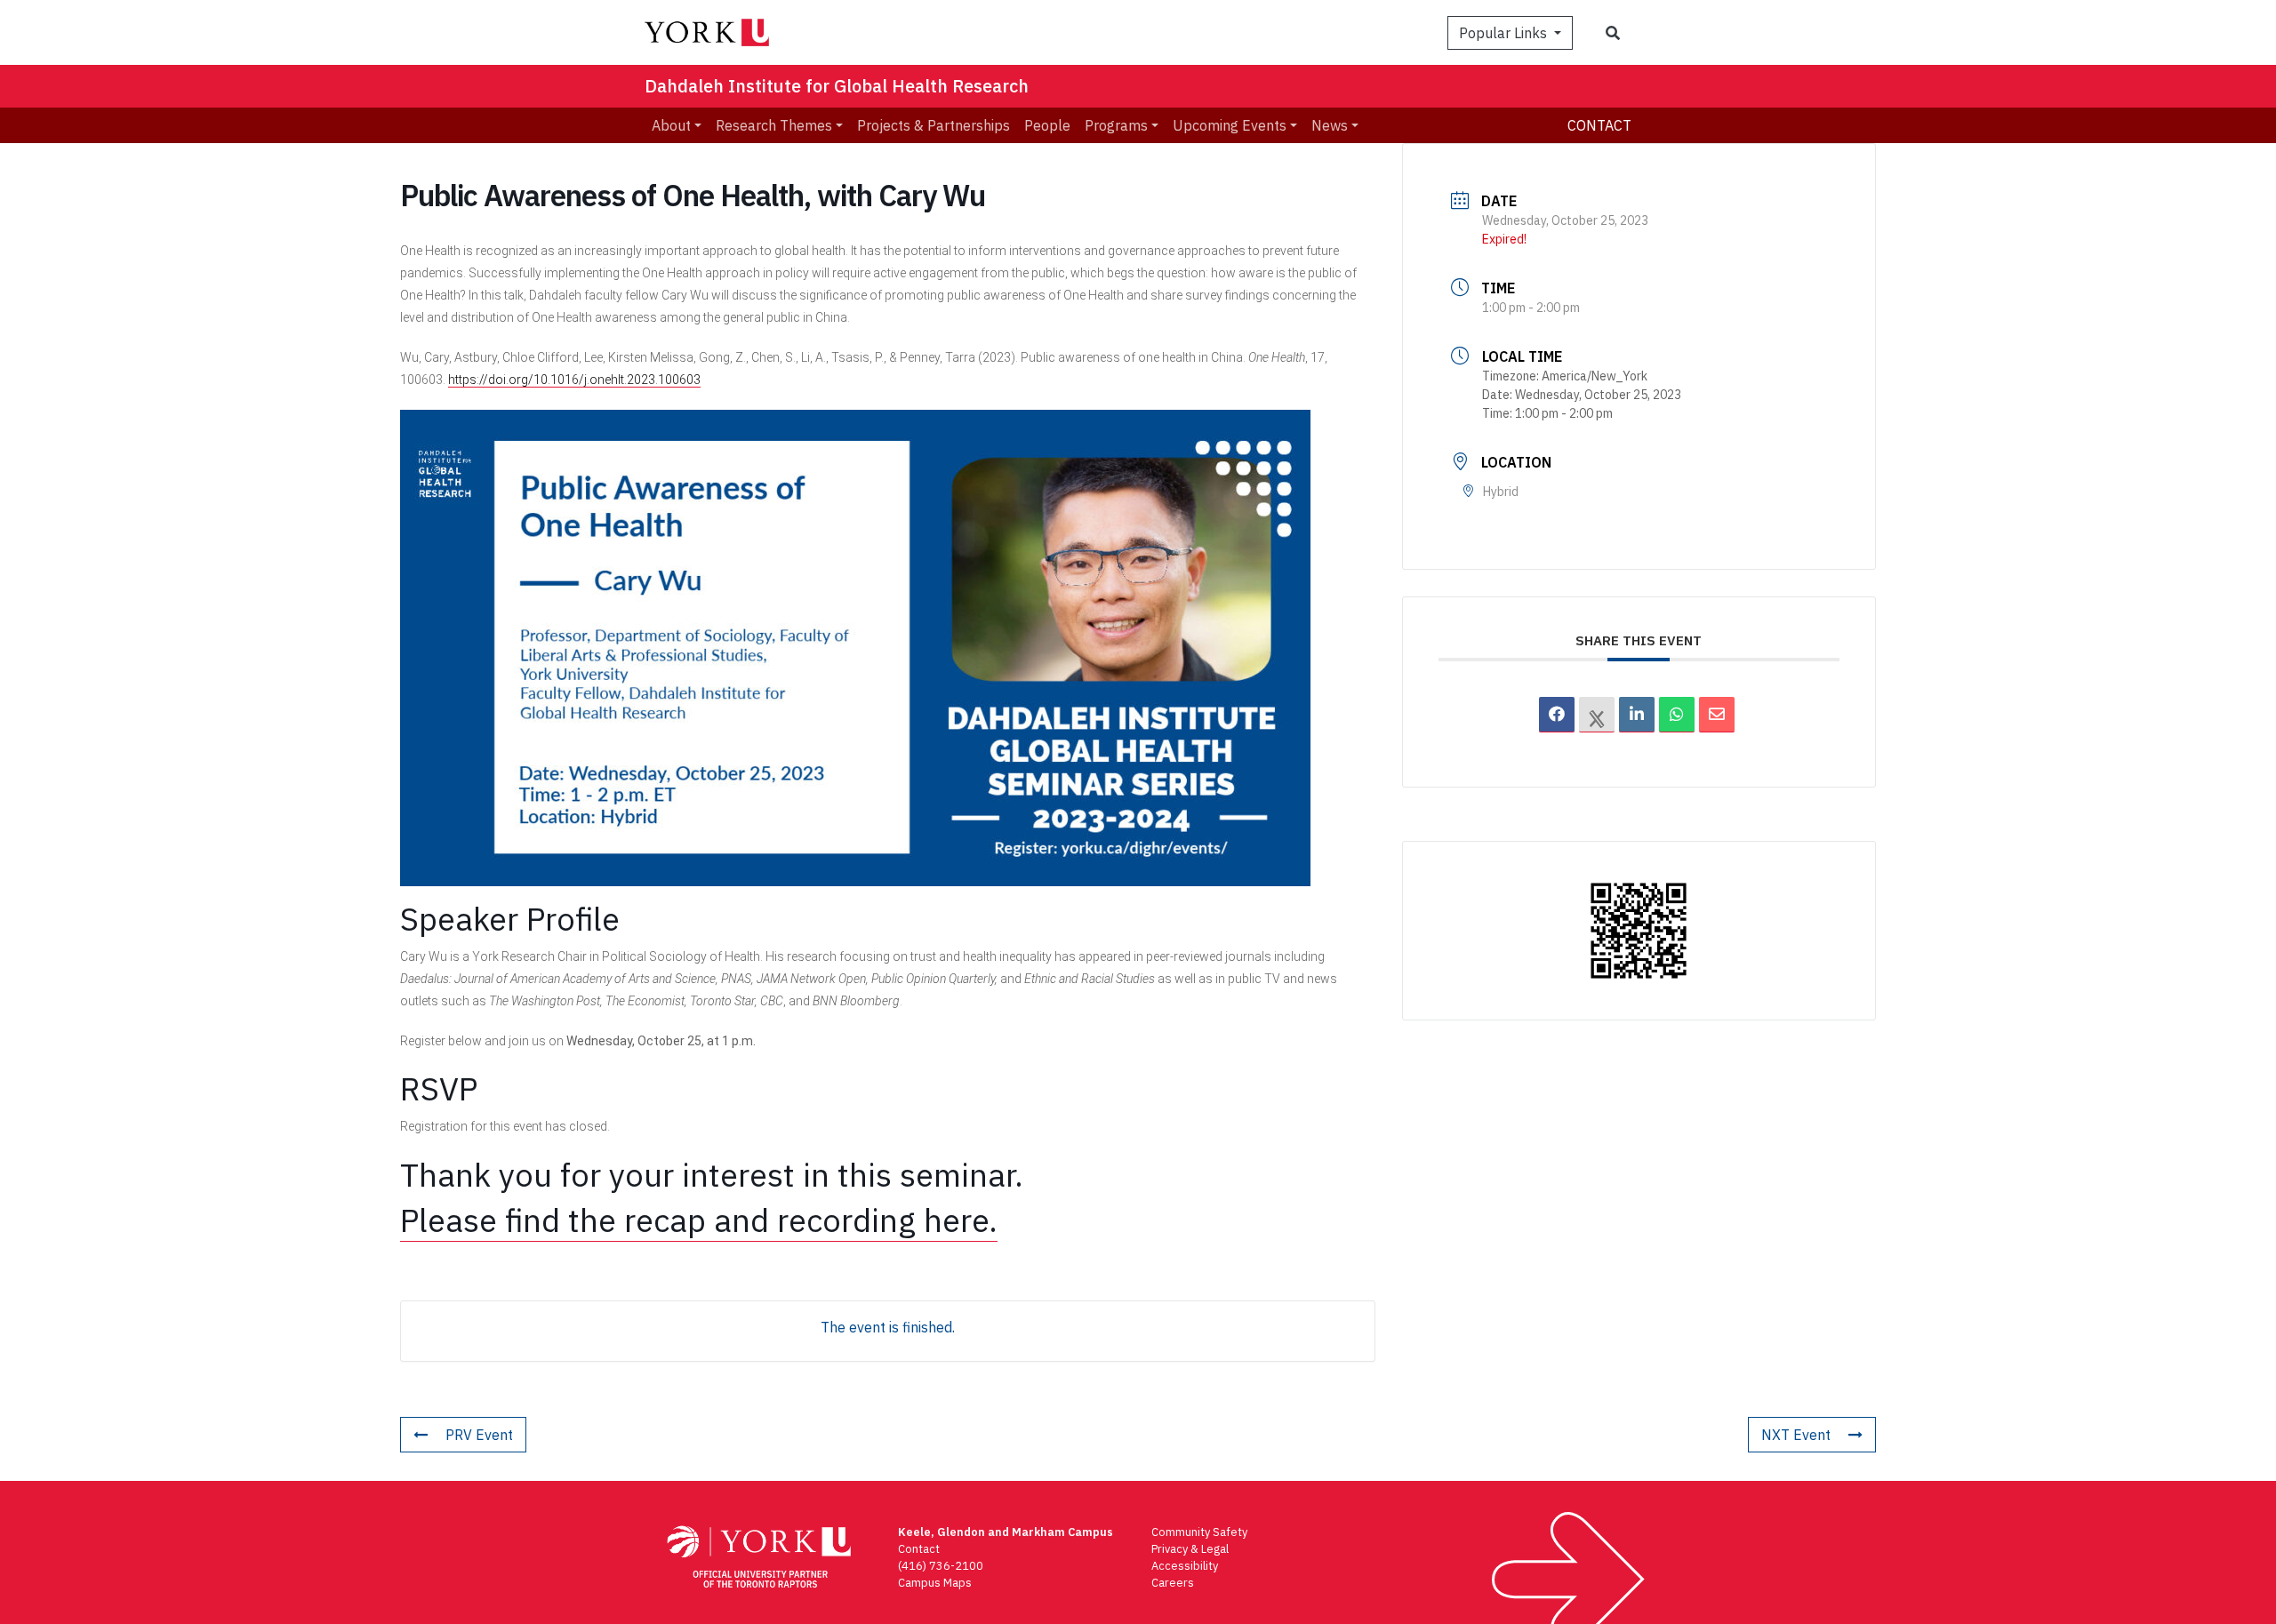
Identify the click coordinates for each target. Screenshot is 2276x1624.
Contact (1599, 125)
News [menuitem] (1330, 125)
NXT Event (1796, 1435)
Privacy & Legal (1190, 1549)
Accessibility (1185, 1566)
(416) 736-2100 (941, 1566)
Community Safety (1199, 1532)
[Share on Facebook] (1557, 715)
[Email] (1717, 715)
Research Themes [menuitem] (774, 125)
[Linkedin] (1637, 715)
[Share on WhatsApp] (1677, 715)
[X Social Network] (1597, 715)
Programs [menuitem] (1116, 125)
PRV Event (479, 1435)
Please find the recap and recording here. (699, 1220)
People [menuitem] (1047, 125)
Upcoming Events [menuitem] (1230, 125)
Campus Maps (935, 1583)
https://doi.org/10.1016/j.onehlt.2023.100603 (574, 380)
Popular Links (1505, 33)
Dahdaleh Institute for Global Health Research (837, 86)
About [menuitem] (671, 125)
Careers (1173, 1583)
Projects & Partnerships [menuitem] (934, 125)
